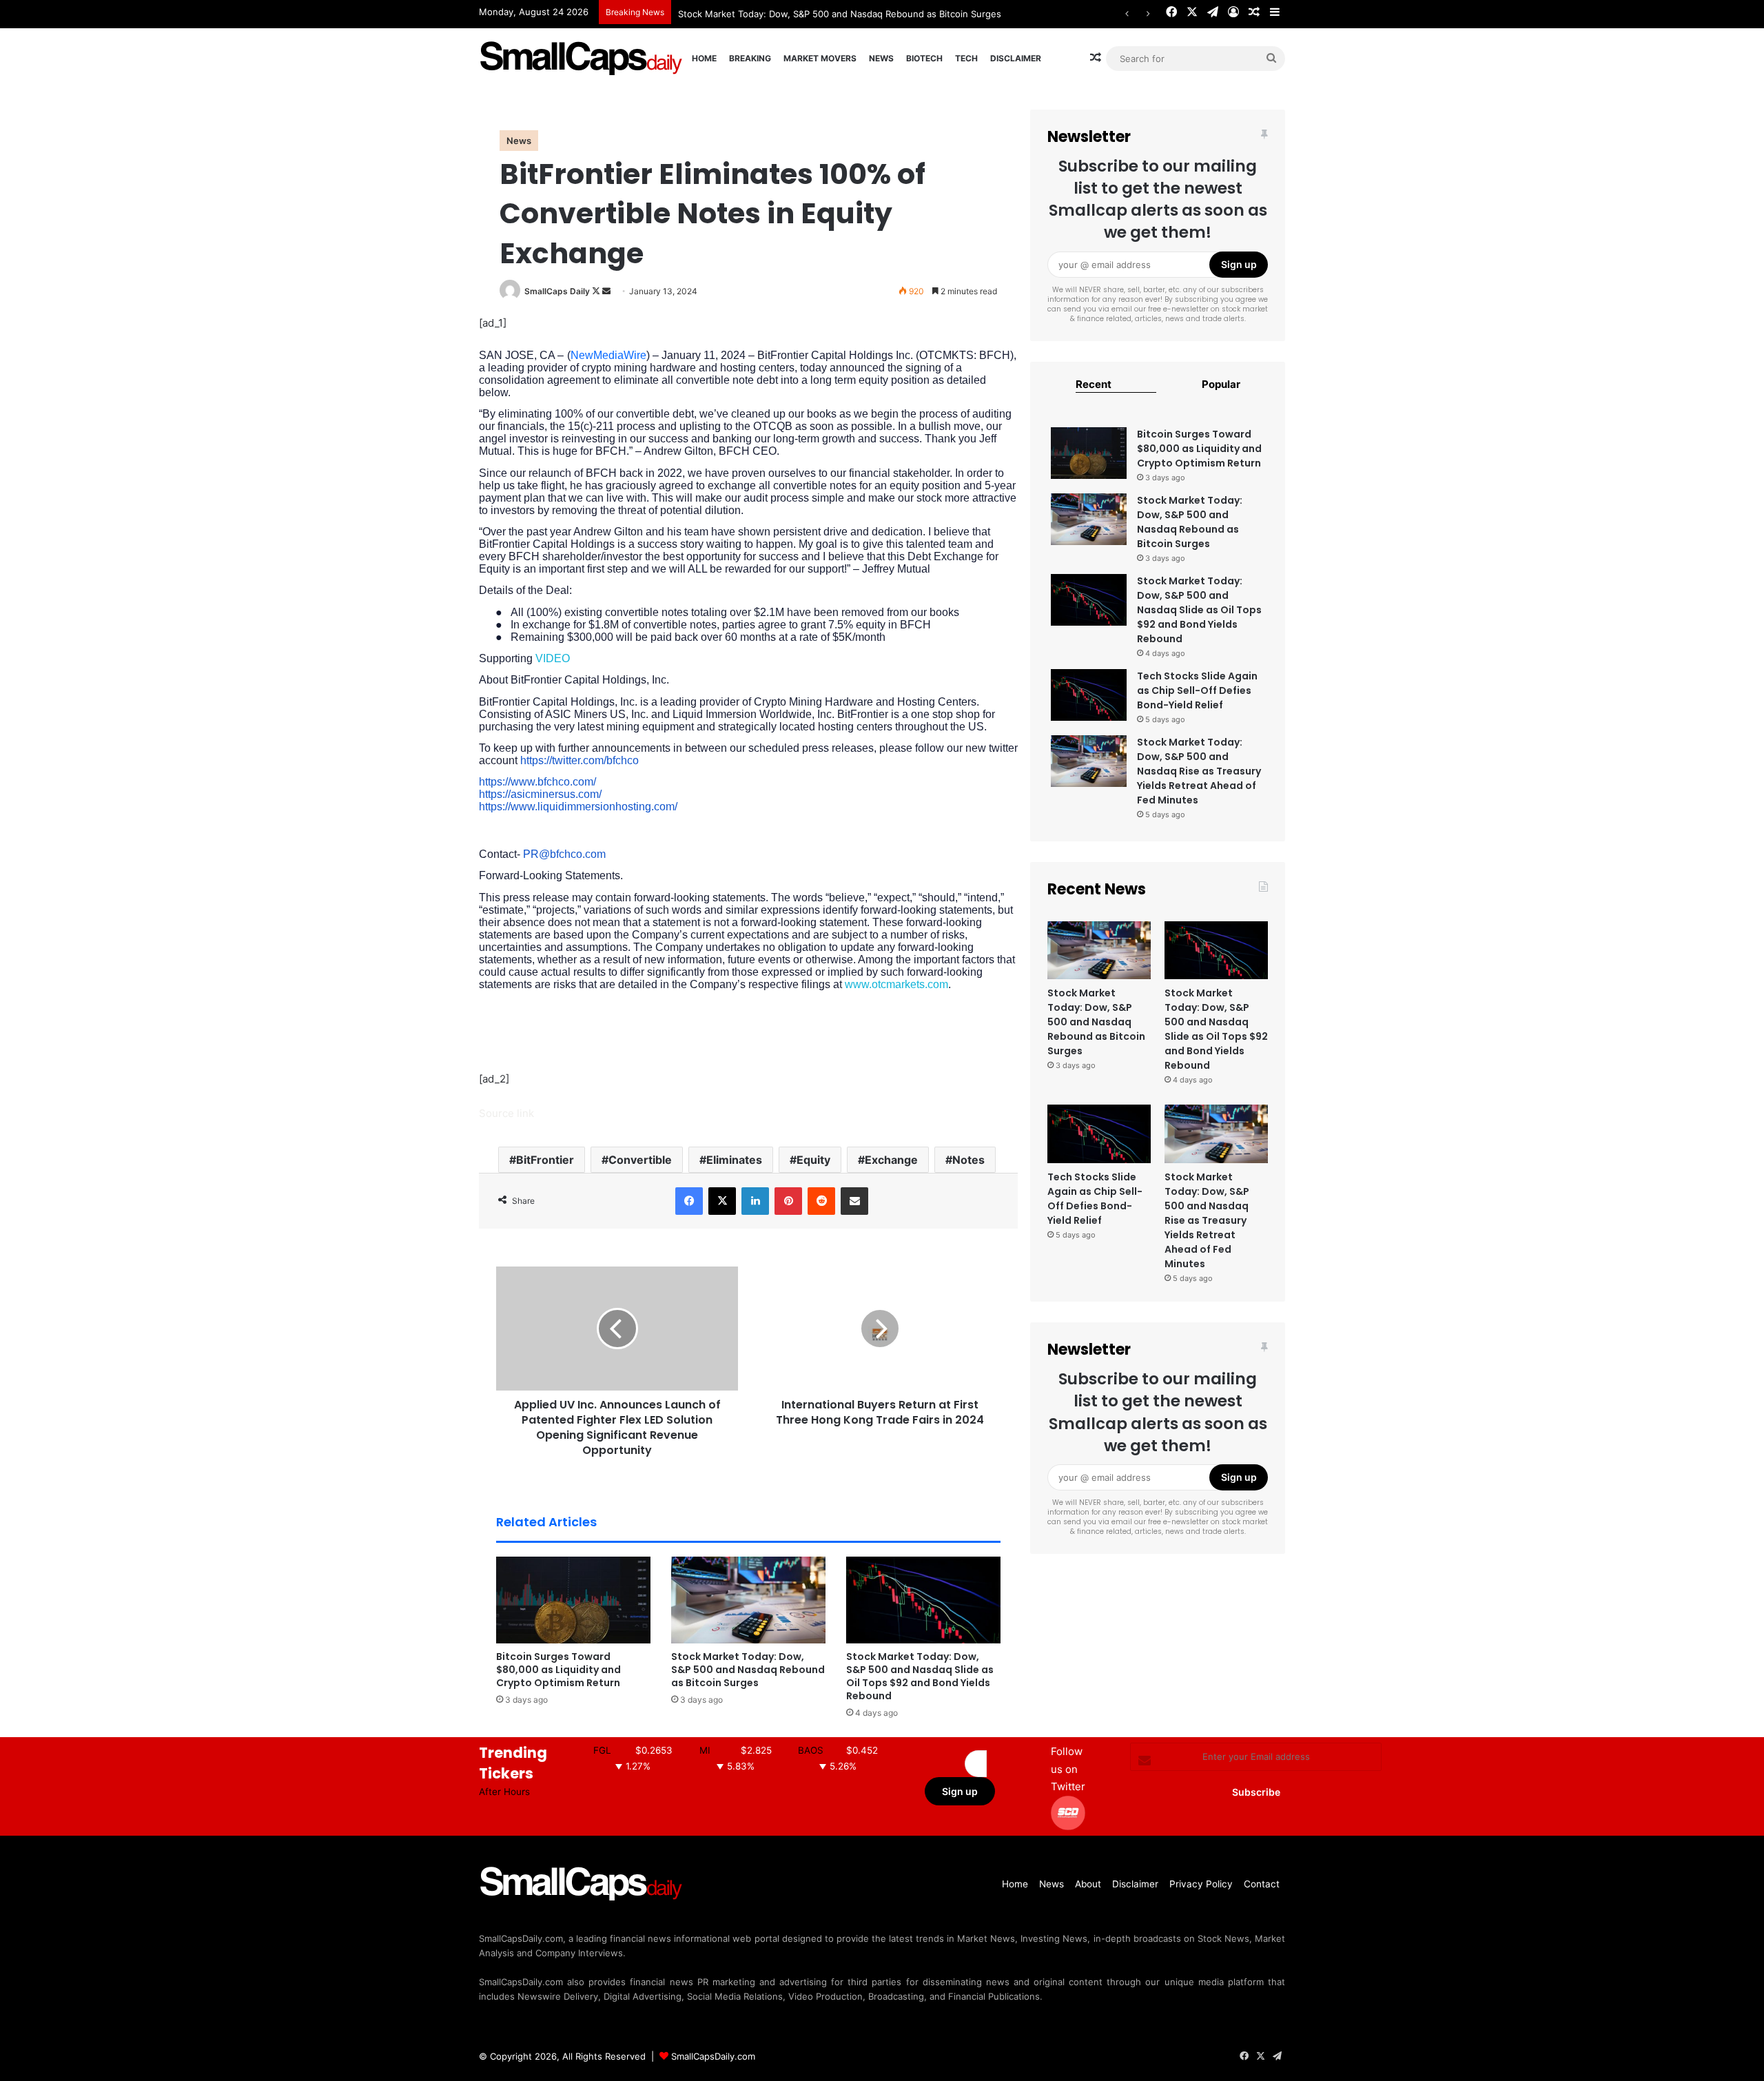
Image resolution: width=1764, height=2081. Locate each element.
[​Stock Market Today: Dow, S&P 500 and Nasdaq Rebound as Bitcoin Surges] (748, 1600)
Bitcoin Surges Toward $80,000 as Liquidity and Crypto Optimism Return (558, 1670)
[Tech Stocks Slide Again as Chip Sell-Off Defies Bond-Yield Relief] (1089, 695)
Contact (1262, 1884)
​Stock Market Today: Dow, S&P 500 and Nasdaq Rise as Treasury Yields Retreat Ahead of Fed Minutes (1199, 771)
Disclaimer (1016, 58)
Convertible (640, 1160)
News (881, 58)
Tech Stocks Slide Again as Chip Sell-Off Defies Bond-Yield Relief (1197, 690)
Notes (968, 1160)
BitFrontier (545, 1160)
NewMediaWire (608, 355)
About (1088, 1884)
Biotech (924, 58)
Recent (1094, 384)
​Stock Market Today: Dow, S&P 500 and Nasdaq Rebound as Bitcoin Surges (748, 1670)
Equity (813, 1160)
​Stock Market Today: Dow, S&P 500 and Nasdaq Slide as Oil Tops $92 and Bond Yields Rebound (920, 1676)
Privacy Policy (1201, 1884)
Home (704, 58)
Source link (506, 1113)
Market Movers (820, 58)
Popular (1221, 384)
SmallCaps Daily (557, 291)
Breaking (750, 58)
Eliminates (734, 1160)
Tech (966, 58)
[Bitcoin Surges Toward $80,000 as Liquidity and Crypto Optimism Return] (573, 1600)
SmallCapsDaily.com (713, 2056)
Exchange (891, 1160)
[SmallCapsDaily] (582, 58)
